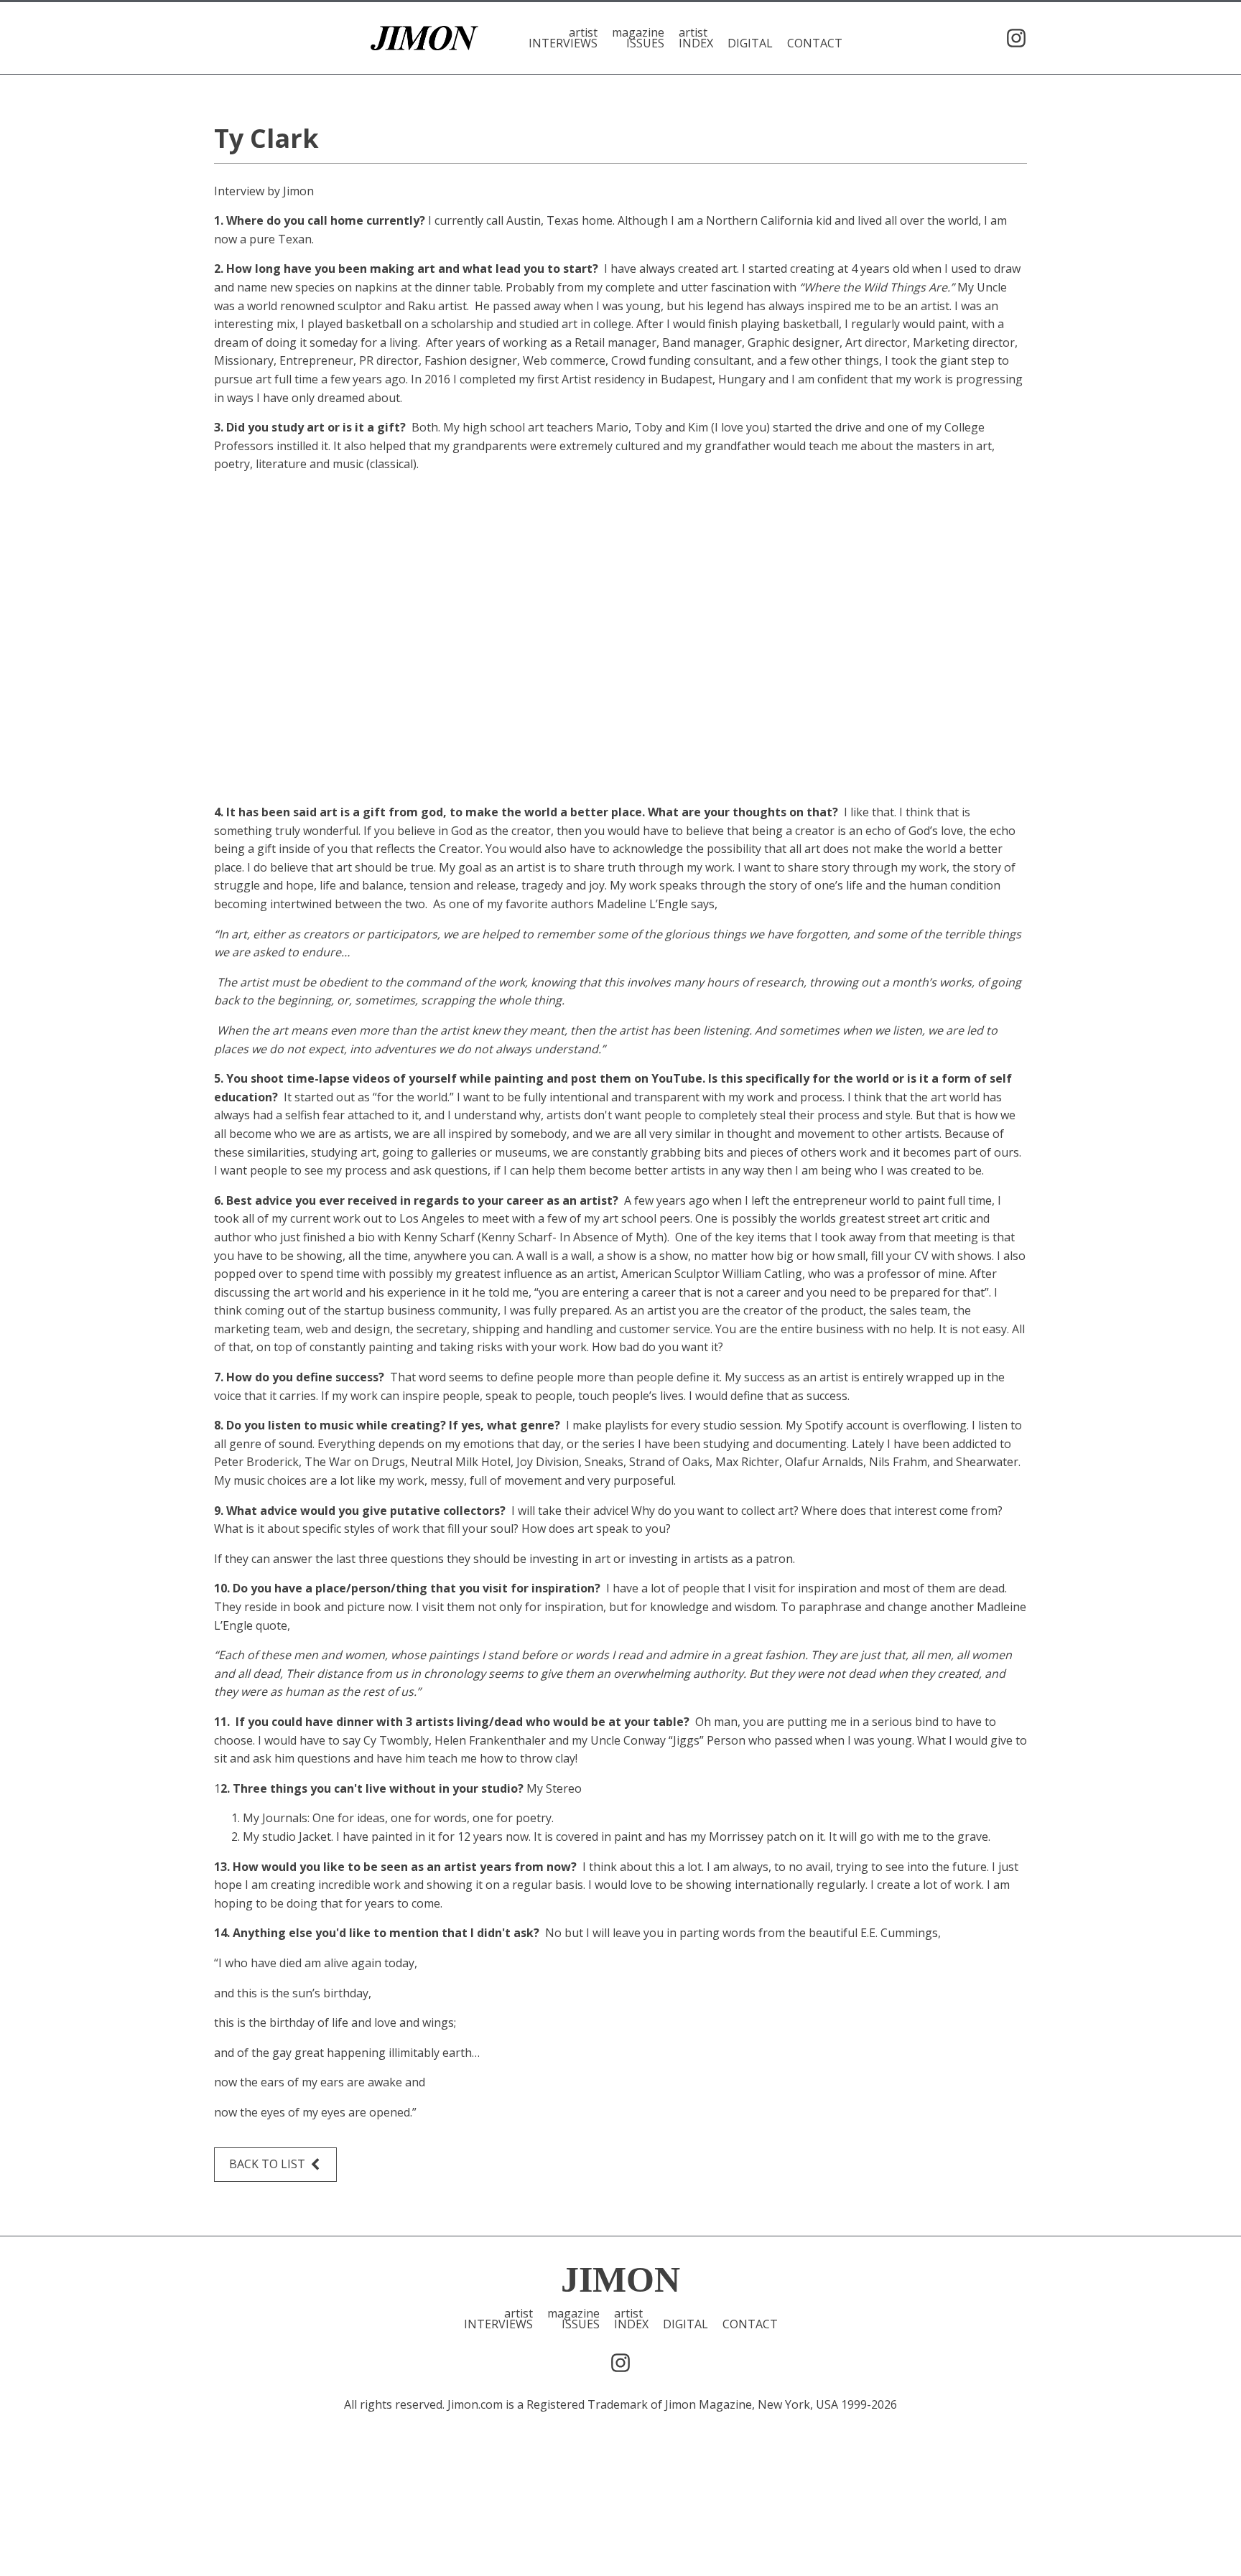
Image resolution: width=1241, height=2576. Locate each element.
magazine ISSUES (638, 38)
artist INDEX (696, 38)
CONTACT (815, 42)
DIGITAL (750, 42)
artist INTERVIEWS (563, 38)
